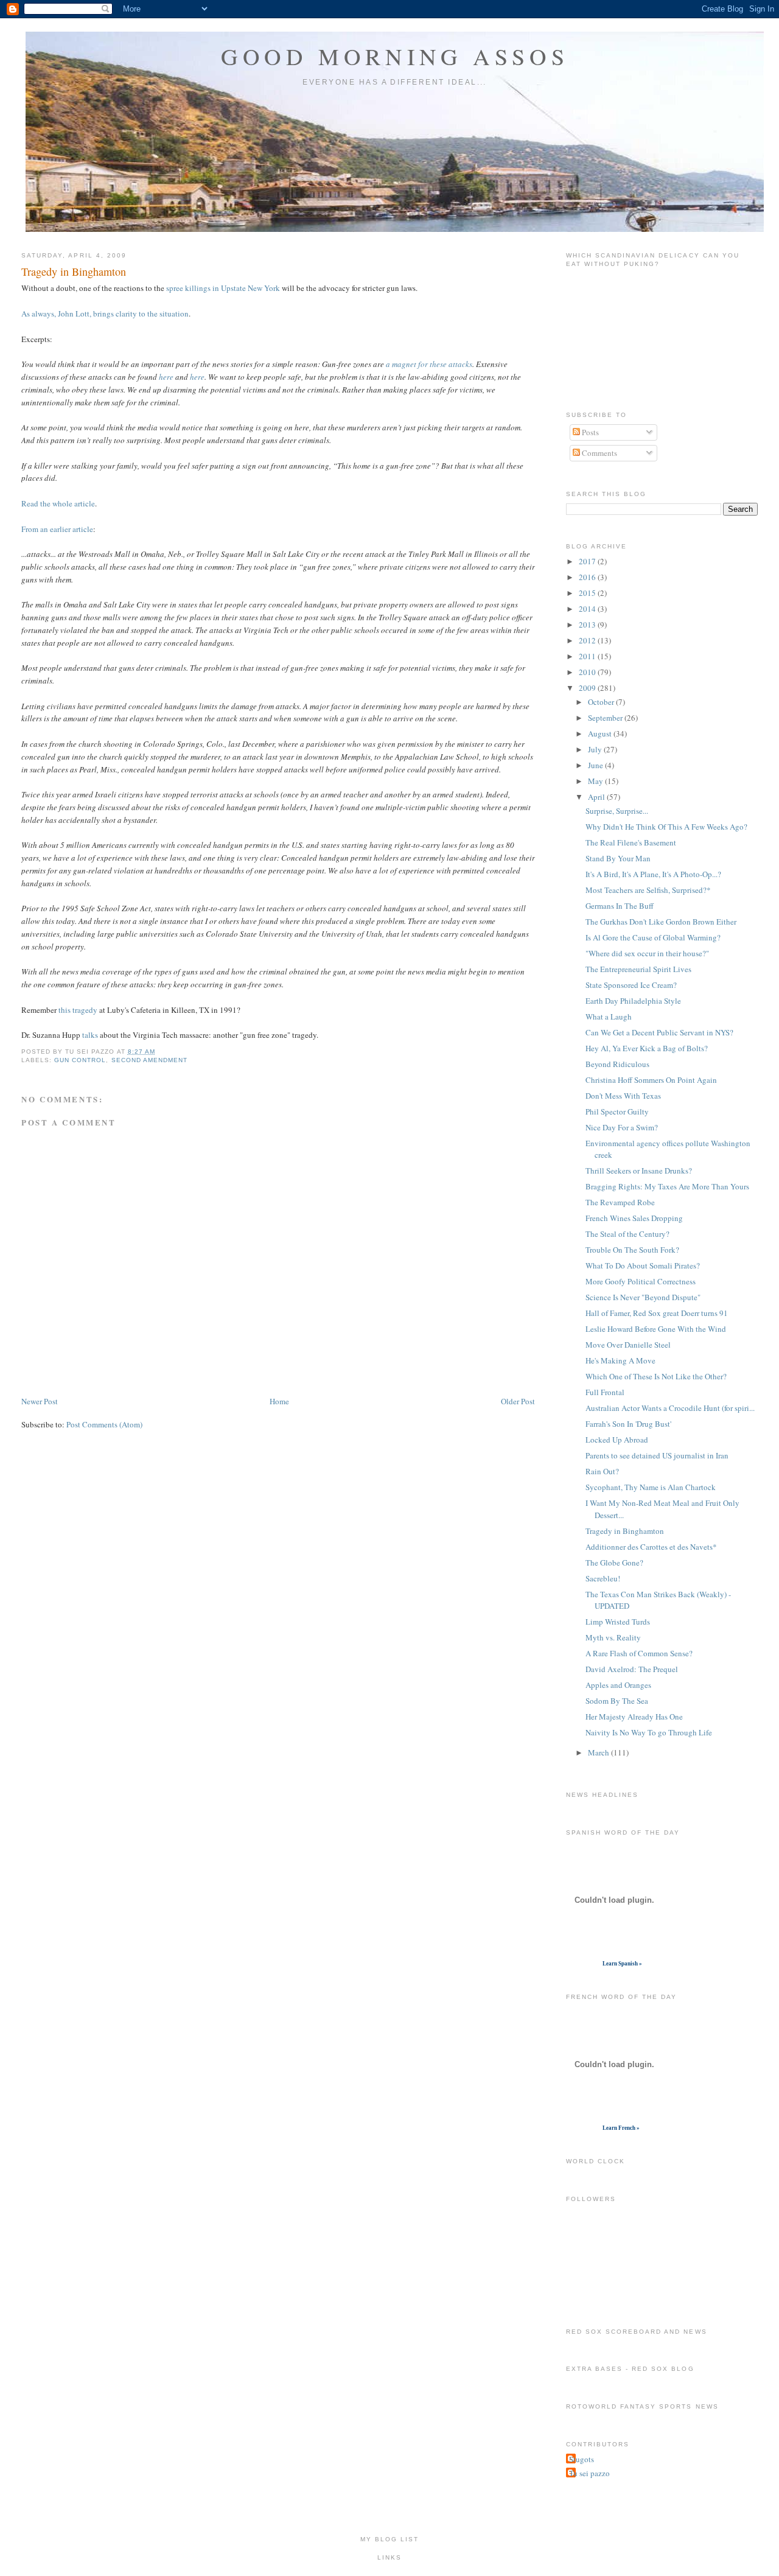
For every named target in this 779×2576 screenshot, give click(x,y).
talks (90, 1035)
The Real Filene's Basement (631, 842)
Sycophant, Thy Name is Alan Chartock (651, 1487)
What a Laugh (609, 1017)
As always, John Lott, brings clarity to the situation (105, 313)
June (596, 765)
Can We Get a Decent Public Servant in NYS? (659, 1032)
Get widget (583, 1964)
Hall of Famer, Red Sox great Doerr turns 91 (657, 1313)
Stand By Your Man (618, 858)
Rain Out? (602, 1471)
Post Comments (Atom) (104, 1424)
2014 (588, 609)
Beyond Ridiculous (617, 1064)
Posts (589, 432)
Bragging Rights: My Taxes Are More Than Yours (667, 1186)
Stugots (582, 2459)
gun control (80, 1060)
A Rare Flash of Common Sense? (639, 1653)
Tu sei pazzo (589, 2473)
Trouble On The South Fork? (632, 1250)
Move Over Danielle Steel (628, 1345)
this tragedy (78, 1010)
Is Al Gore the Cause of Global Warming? (653, 937)
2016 (588, 577)
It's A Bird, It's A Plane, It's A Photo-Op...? (653, 874)
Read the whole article (58, 503)
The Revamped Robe (620, 1202)
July (596, 749)
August (601, 733)
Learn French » (621, 2128)
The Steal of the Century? (627, 1234)
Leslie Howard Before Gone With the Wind (656, 1329)
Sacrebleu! (603, 1578)
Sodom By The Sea (617, 1701)
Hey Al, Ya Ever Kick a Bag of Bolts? (647, 1048)
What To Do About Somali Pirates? (643, 1265)
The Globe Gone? (614, 1563)
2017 (588, 561)
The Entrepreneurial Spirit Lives (638, 969)
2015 (588, 593)
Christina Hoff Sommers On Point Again (651, 1080)
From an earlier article (57, 529)
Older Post (518, 1401)
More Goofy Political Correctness (641, 1281)
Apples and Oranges (618, 1685)
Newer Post (40, 1401)
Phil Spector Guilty (617, 1111)
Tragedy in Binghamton (74, 271)
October (602, 702)
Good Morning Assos (395, 56)
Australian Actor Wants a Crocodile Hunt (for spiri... (670, 1408)
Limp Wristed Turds (618, 1622)
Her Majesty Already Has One (634, 1717)
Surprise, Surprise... (617, 811)
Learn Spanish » (622, 1964)
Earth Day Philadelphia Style (633, 1001)
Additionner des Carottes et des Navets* (651, 1547)
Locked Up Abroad (617, 1440)
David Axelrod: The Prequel (632, 1669)
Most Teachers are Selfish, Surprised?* (648, 890)
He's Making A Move (620, 1360)
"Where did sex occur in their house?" (647, 953)
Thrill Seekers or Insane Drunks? (639, 1171)
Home (279, 1401)
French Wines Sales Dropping (634, 1218)
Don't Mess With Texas (623, 1096)
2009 (588, 688)
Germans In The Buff (620, 906)
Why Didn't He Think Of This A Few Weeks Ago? (666, 827)
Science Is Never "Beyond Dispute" (643, 1297)
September (606, 718)
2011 (588, 656)
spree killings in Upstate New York (223, 288)
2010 (588, 672)
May (596, 781)
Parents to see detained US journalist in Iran (657, 1455)
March (599, 1752)
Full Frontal (605, 1392)
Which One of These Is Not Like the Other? (656, 1376)
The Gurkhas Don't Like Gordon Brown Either (661, 922)
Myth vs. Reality (613, 1637)
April (597, 797)
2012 (588, 640)
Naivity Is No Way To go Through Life (649, 1732)
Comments (599, 453)
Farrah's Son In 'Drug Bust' (628, 1424)
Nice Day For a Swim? (622, 1127)
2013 (588, 625)
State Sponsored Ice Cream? (631, 985)
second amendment (149, 1060)
